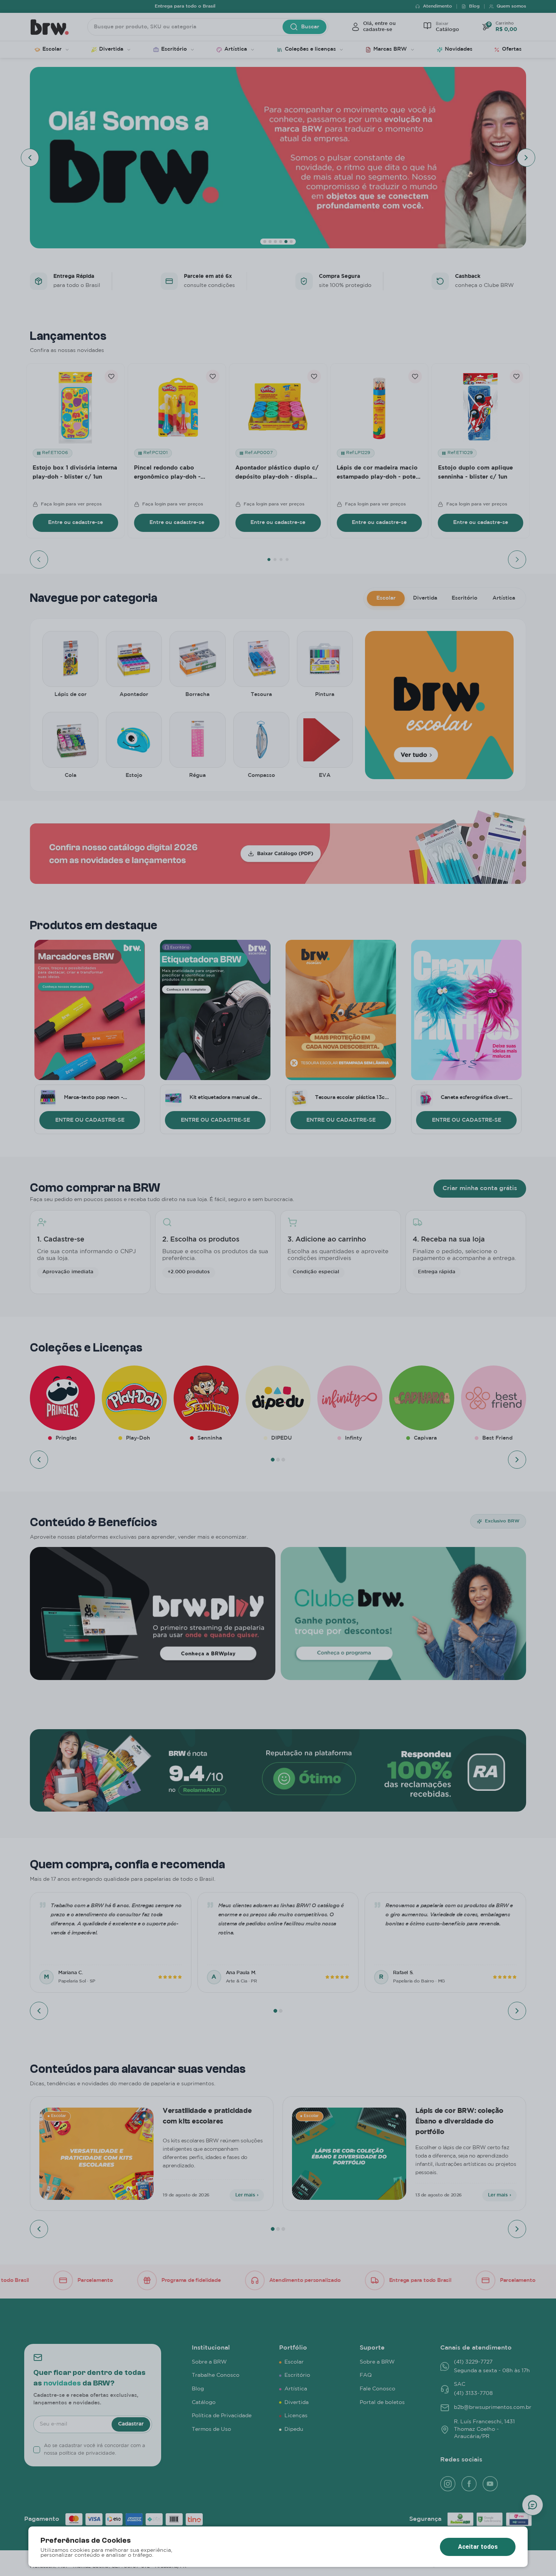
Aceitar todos (478, 2547)
